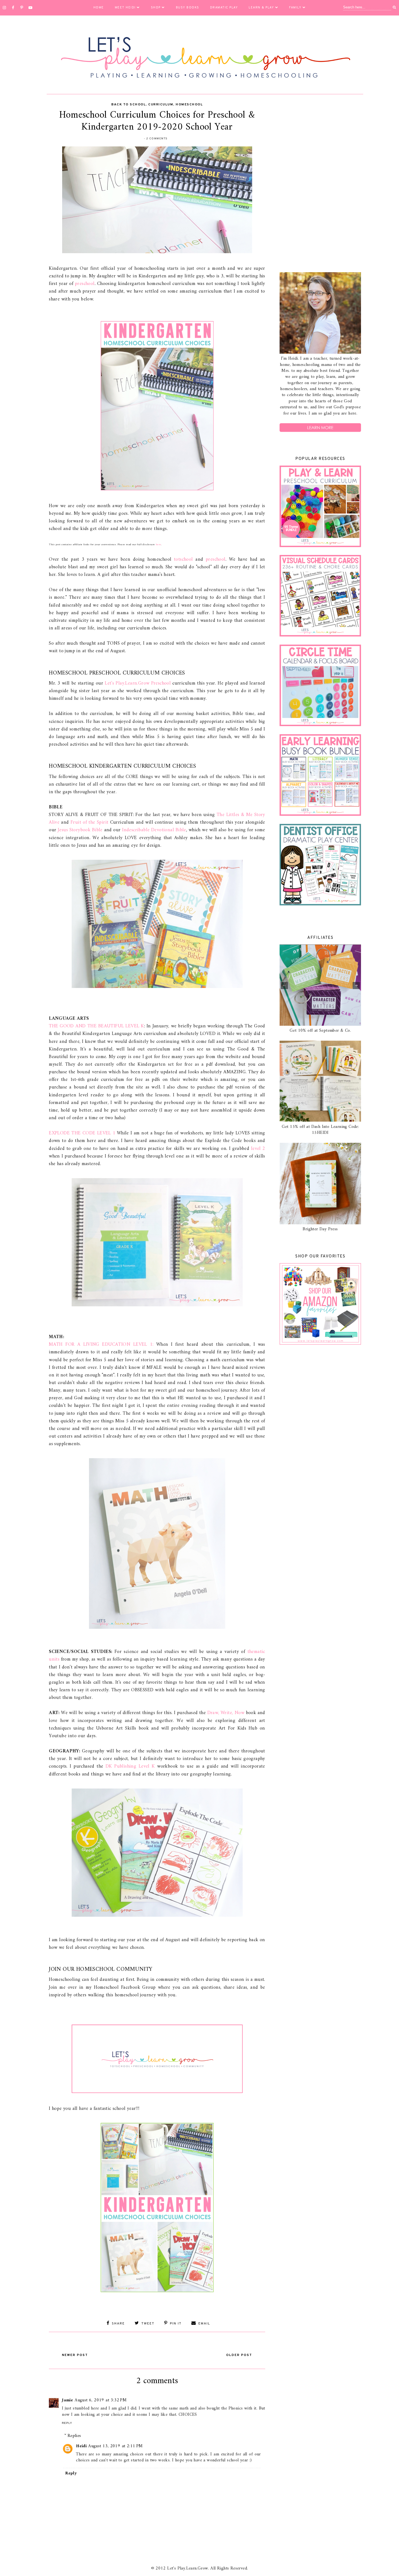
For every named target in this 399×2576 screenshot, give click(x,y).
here (159, 545)
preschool (85, 284)
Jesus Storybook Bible (80, 830)
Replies (74, 2436)
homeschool (189, 105)
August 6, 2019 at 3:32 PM (101, 2400)
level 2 (258, 1149)
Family (295, 8)
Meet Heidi (125, 8)
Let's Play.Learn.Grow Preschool (138, 683)
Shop (156, 8)
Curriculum (161, 105)
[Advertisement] (320, 184)
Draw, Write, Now (226, 1713)
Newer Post (75, 2355)
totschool (183, 559)
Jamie (67, 2400)
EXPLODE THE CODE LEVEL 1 (82, 1133)
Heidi (81, 2446)
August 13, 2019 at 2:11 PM (115, 2446)
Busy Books (188, 8)
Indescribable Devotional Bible (154, 830)
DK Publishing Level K (130, 1766)
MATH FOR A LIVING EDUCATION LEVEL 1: (101, 1345)
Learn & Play (261, 8)
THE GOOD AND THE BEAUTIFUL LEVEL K (96, 1026)
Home (99, 8)
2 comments (157, 139)
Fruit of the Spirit (90, 822)
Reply (67, 2423)
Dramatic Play (224, 8)
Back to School (129, 105)
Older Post (239, 2355)
